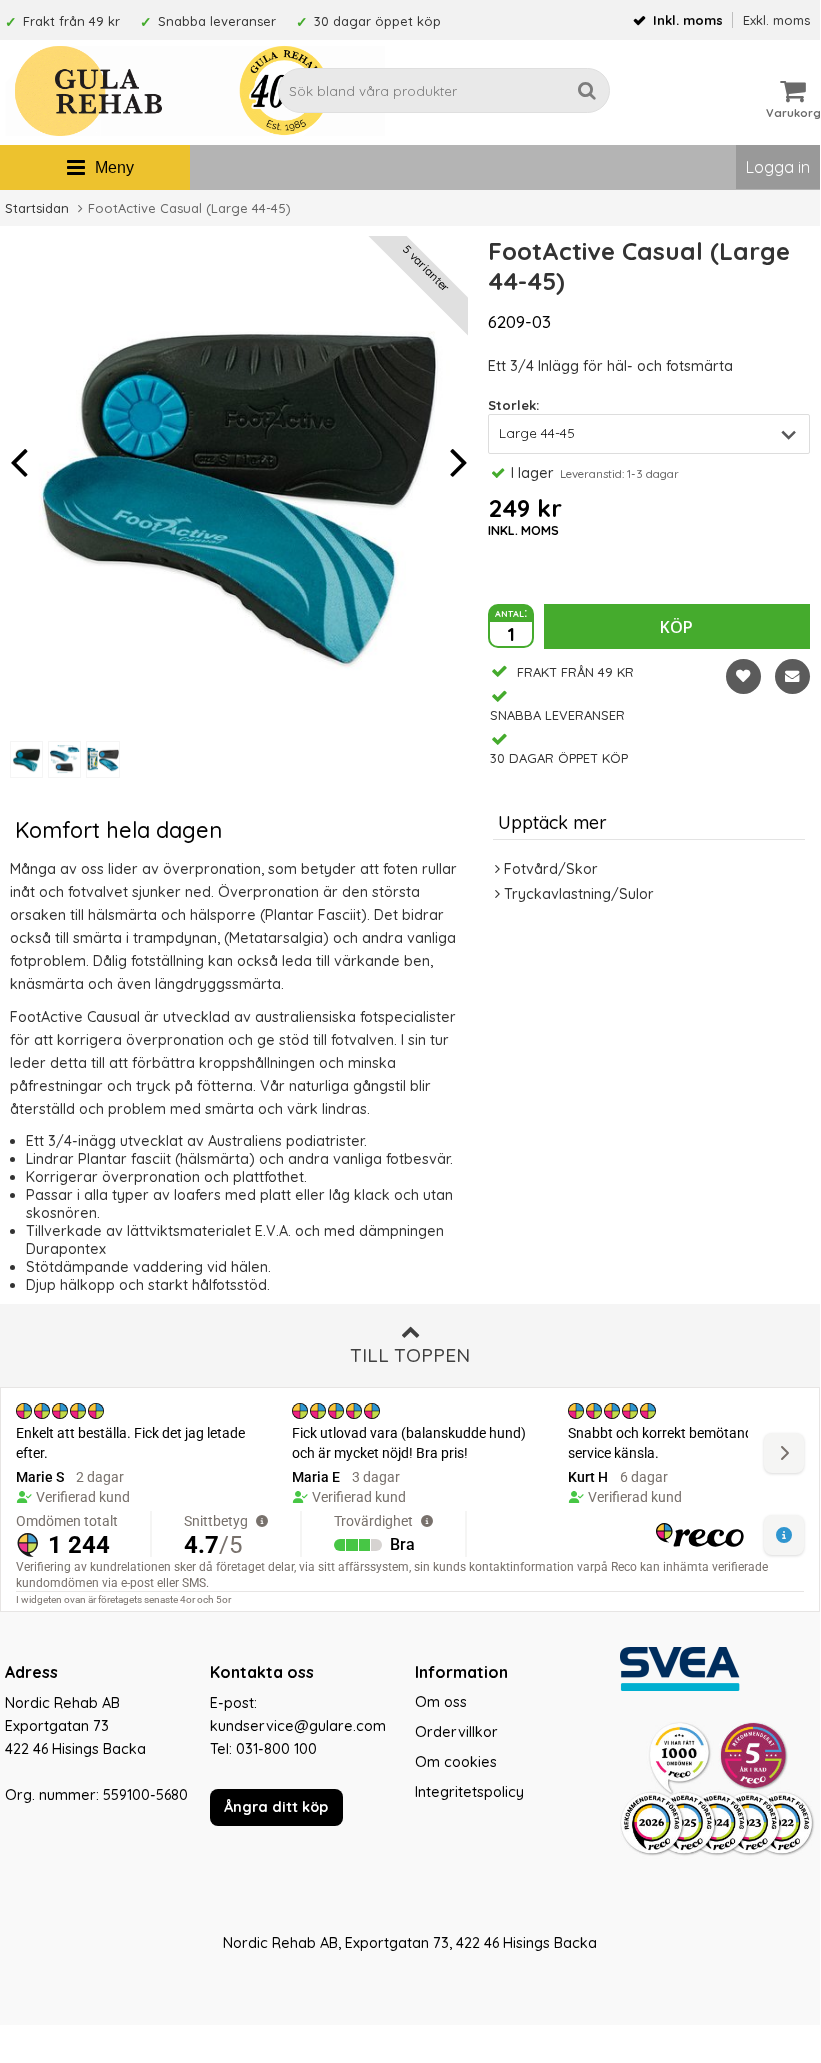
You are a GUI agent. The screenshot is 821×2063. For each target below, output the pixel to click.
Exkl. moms (776, 20)
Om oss (441, 1702)
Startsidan (37, 208)
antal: (511, 612)
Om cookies (456, 1762)
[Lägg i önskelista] (743, 676)
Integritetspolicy (469, 1792)
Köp (676, 627)
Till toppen (410, 1355)
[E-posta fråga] (792, 676)
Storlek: (513, 405)
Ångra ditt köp (276, 1807)
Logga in (778, 167)
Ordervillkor (456, 1732)
